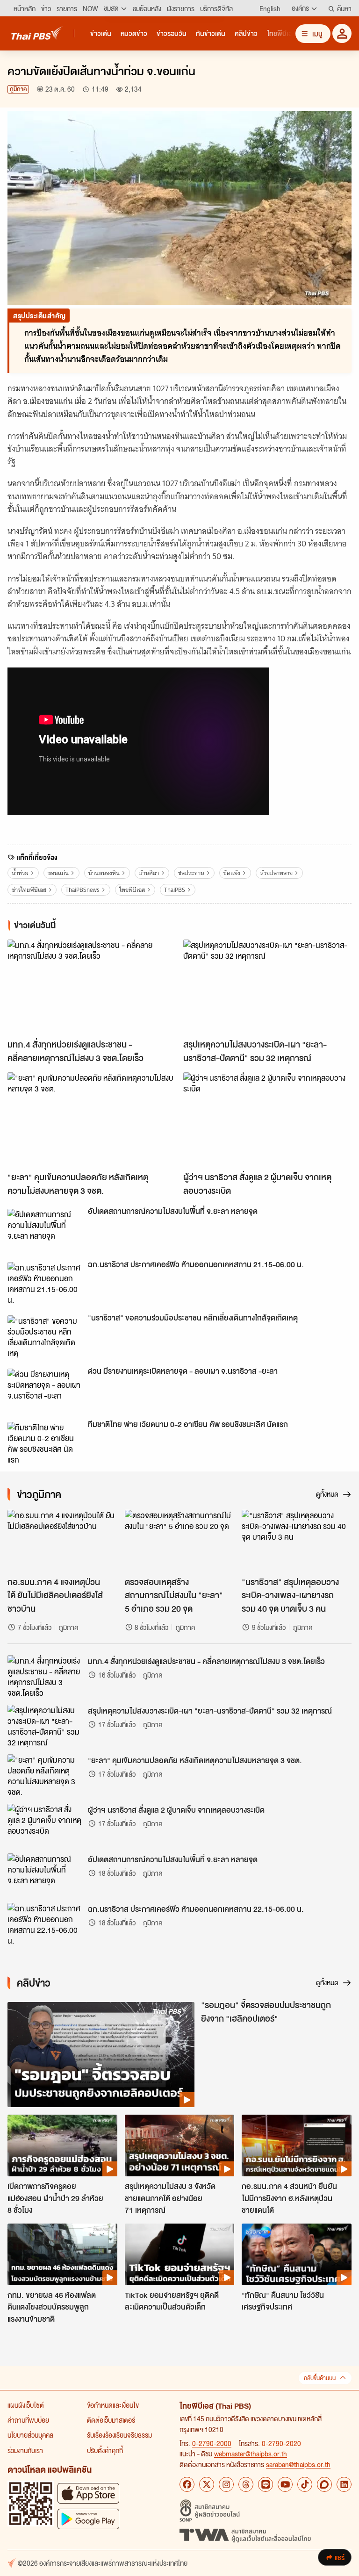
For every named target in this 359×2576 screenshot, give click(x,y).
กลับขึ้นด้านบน (320, 2378)
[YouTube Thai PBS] (285, 2484)
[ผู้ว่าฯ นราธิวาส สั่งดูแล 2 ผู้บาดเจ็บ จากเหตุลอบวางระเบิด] (267, 1120)
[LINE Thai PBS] (266, 2484)
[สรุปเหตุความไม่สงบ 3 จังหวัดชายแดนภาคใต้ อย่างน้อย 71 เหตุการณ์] (180, 2145)
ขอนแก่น (58, 873)
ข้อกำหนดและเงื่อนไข (113, 2405)
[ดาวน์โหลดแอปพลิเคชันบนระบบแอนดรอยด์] (88, 2519)
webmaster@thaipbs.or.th (251, 2454)
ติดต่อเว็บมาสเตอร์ (111, 2420)
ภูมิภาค (18, 89)
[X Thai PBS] (207, 2484)
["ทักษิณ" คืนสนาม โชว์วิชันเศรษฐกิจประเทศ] (297, 2254)
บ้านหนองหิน (104, 873)
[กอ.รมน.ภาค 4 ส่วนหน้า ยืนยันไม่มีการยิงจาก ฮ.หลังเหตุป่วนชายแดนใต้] (297, 2145)
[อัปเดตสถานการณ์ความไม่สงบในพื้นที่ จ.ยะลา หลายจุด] (45, 1230)
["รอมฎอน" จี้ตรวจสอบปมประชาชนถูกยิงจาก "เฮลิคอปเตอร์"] (101, 2055)
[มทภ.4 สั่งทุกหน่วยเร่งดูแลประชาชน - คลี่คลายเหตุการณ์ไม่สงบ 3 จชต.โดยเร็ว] (92, 987)
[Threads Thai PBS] (246, 2484)
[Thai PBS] (37, 33)
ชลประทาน (191, 873)
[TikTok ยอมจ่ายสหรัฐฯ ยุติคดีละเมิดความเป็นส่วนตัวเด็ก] (180, 2254)
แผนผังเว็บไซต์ (26, 2405)
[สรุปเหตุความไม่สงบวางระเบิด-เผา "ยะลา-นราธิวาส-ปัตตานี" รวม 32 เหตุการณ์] (267, 987)
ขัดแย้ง (232, 873)
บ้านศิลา (149, 873)
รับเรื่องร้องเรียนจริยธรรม (119, 2435)
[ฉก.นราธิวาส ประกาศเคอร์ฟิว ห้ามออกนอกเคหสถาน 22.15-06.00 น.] (45, 1924)
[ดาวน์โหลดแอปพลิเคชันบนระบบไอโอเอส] (88, 2493)
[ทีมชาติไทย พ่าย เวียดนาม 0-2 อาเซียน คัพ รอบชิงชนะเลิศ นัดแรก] (45, 1443)
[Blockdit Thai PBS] (324, 2484)
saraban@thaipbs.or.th (298, 2464)
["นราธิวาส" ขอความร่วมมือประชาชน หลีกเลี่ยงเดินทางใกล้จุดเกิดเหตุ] (45, 1336)
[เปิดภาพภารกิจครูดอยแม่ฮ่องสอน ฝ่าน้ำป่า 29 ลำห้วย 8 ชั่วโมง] (62, 2145)
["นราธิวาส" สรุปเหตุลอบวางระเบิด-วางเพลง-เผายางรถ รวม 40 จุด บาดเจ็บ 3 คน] (297, 1541)
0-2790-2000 (212, 2443)
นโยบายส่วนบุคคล (30, 2435)
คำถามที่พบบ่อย (28, 2420)
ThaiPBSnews (83, 890)
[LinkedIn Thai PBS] (344, 2484)
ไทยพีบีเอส (132, 890)
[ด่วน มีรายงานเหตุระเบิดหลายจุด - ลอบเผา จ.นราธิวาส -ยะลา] (45, 1390)
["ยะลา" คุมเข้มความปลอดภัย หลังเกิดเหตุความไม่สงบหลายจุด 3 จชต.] (92, 1120)
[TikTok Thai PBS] (305, 2484)
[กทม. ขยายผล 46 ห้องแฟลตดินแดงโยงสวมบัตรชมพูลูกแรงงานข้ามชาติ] (62, 2254)
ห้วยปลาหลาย (276, 873)
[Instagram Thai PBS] (226, 2484)
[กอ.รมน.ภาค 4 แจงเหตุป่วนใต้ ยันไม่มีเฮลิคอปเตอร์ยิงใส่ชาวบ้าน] (62, 1541)
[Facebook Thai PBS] (187, 2484)
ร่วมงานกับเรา (25, 2450)
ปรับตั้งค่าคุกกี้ (105, 2450)
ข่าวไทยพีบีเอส (29, 890)
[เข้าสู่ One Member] (342, 33)
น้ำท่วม (20, 873)
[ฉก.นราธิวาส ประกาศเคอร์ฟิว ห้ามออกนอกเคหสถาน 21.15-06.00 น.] (45, 1283)
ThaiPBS (175, 890)
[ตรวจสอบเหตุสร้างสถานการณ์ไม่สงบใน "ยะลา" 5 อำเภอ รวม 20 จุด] (180, 1541)
